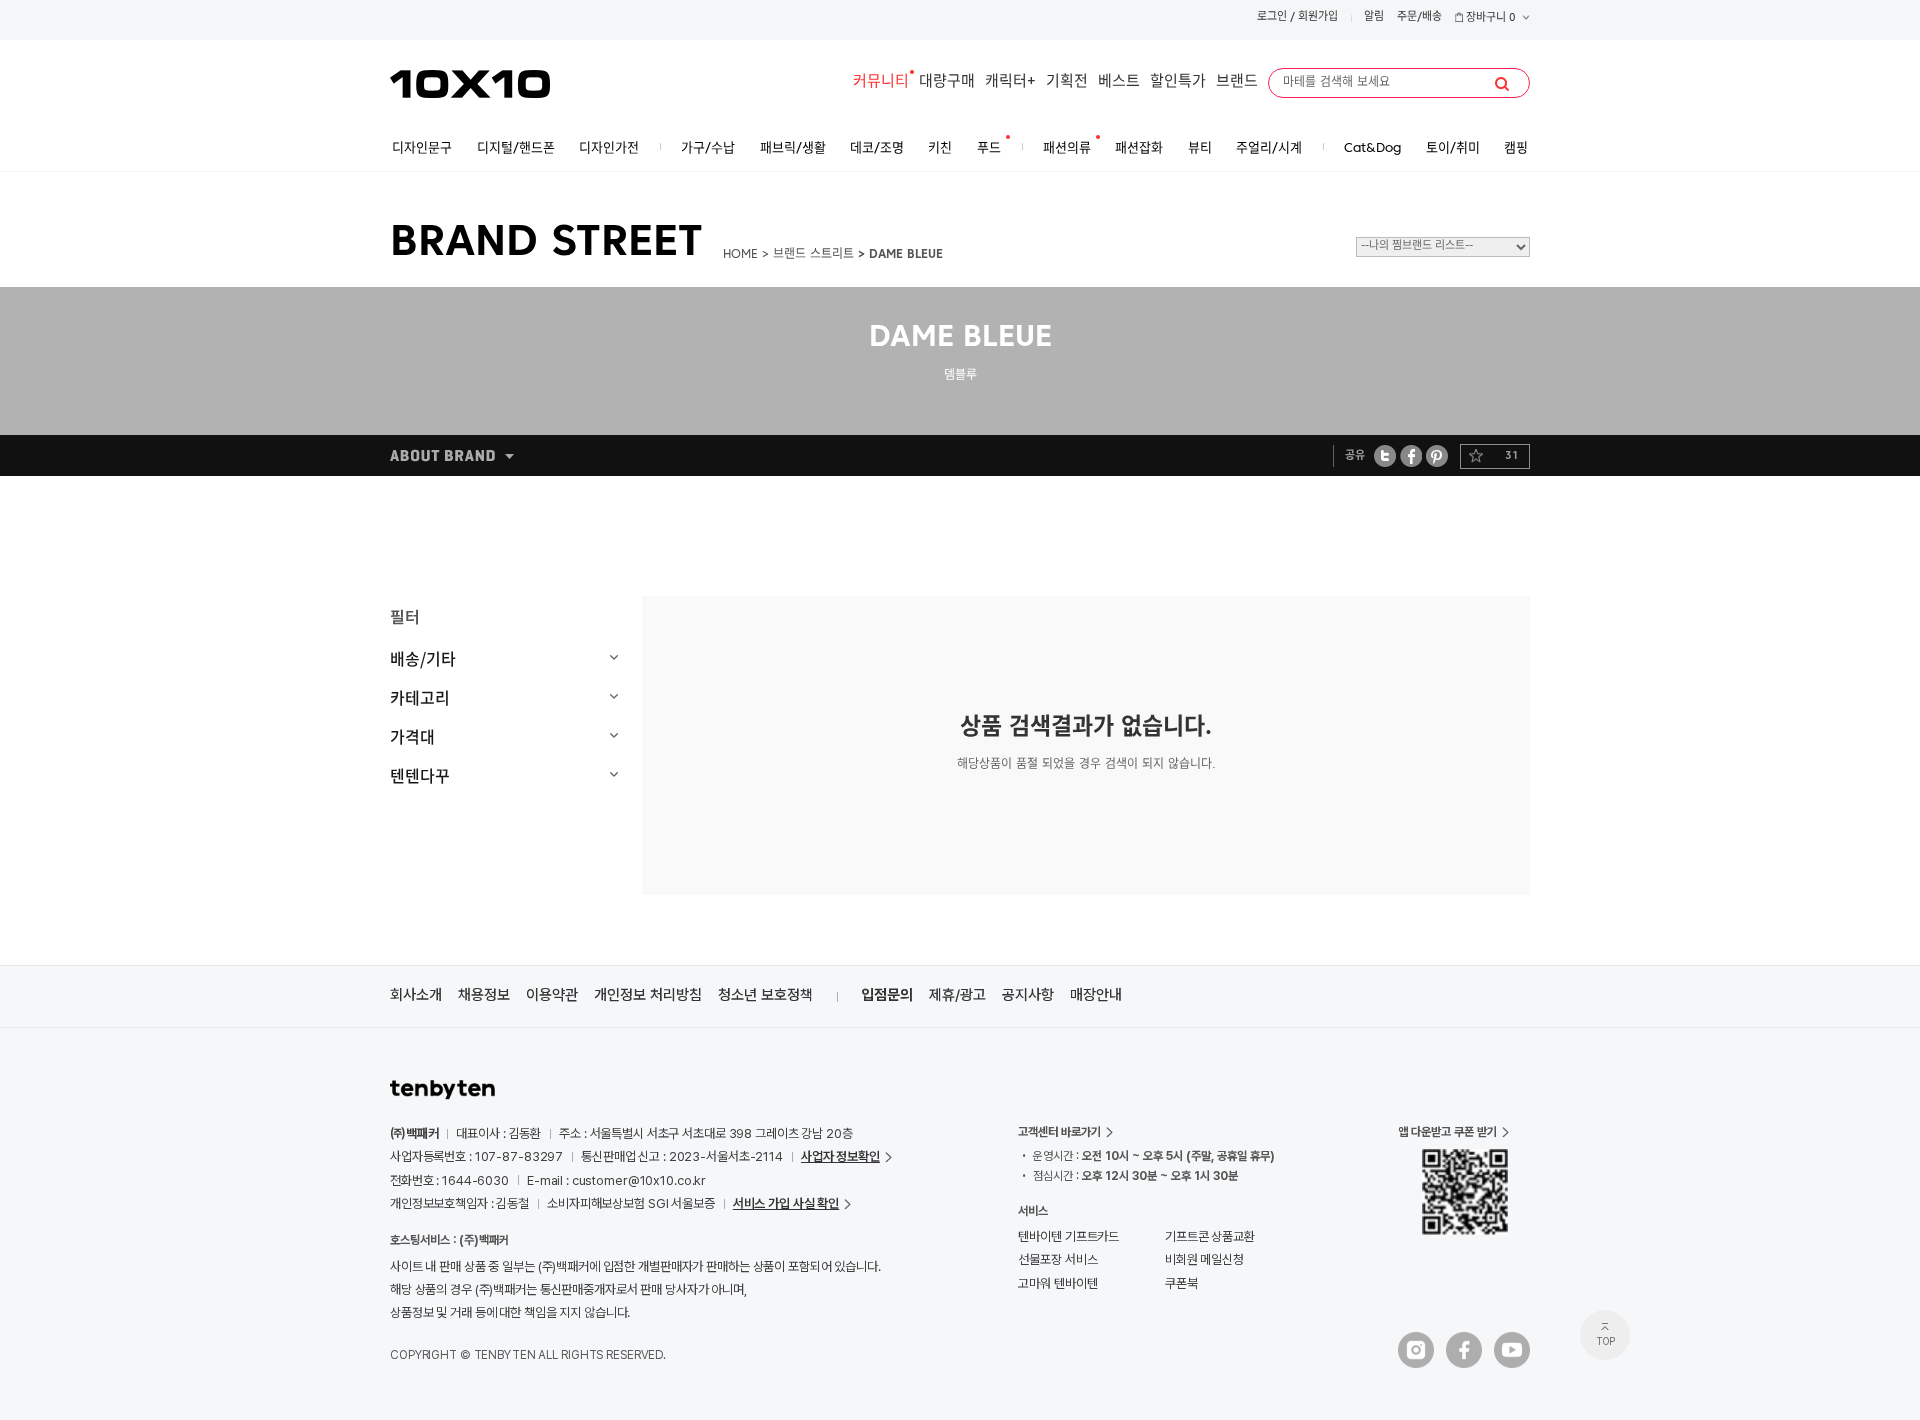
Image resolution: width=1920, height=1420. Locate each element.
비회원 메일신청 (1204, 1259)
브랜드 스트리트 (813, 255)
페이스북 (1411, 455)
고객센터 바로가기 (1059, 1132)
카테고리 (420, 697)
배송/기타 (423, 658)
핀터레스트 (1437, 455)
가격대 (412, 736)
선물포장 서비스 (1057, 1259)
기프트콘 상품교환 (1210, 1236)
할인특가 (1178, 82)
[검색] (1502, 84)
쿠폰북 (1181, 1283)
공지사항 (1028, 995)
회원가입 (1318, 17)
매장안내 (1096, 995)
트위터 (1385, 455)
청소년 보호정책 (765, 995)
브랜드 (1237, 82)
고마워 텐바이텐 (1057, 1283)
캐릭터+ (1010, 82)
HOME (740, 255)
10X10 (470, 84)
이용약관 (552, 995)
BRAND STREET (546, 244)
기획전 (1067, 82)
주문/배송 (1419, 17)
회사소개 (416, 995)
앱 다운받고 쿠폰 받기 (1447, 1132)
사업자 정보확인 (840, 1156)
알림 (1374, 17)
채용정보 (484, 995)
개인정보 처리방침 (648, 995)
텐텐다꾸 (420, 775)
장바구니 (1489, 18)
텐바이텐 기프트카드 (1068, 1236)
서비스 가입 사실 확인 (786, 1203)
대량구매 (947, 82)
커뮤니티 (881, 82)
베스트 (1119, 82)
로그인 (1272, 17)
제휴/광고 (957, 995)
